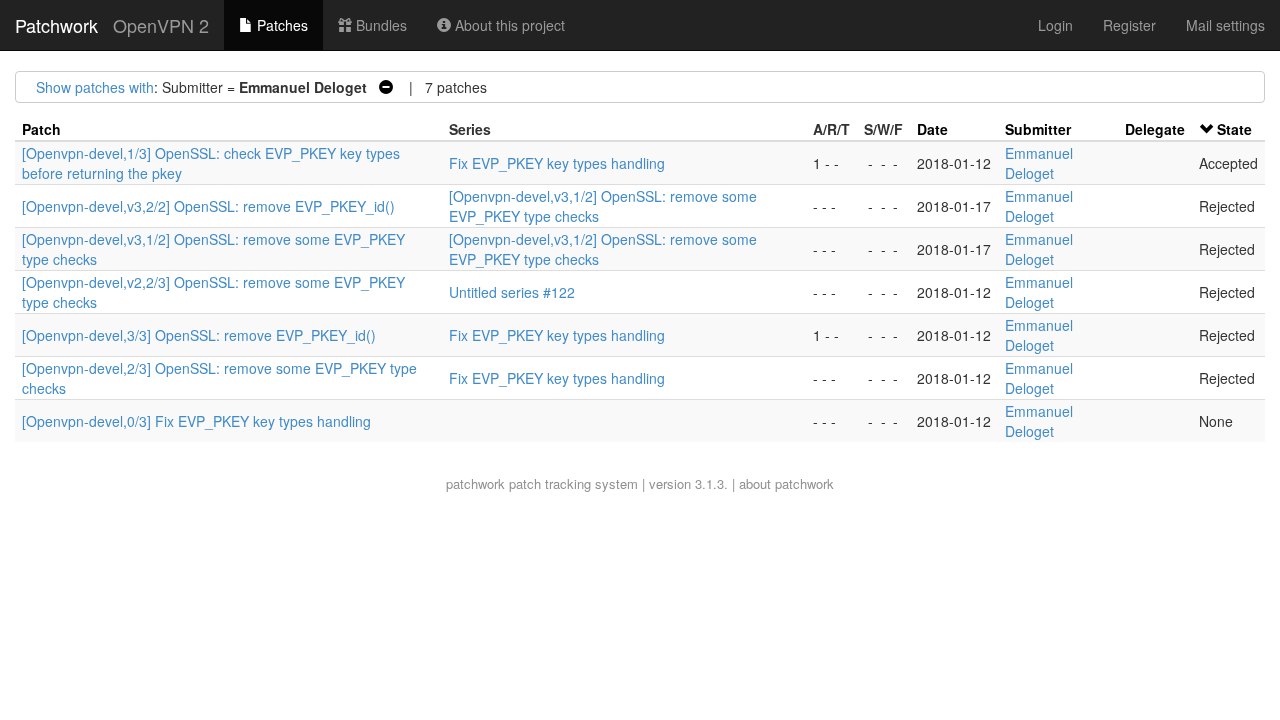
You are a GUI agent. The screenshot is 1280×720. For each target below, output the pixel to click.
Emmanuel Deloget (1039, 163)
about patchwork (786, 483)
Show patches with (95, 87)
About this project (508, 25)
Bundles (379, 25)
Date (932, 129)
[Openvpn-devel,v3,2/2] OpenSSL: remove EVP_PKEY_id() (208, 206)
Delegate (1155, 129)
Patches (280, 25)
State (1234, 129)
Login (1055, 25)
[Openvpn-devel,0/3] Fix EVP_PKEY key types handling (196, 421)
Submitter (1038, 129)
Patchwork (56, 25)
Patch (41, 129)
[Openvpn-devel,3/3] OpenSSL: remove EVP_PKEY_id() (199, 335)
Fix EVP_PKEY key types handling (557, 163)
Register (1129, 25)
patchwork (475, 483)
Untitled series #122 (512, 292)
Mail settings (1225, 25)
